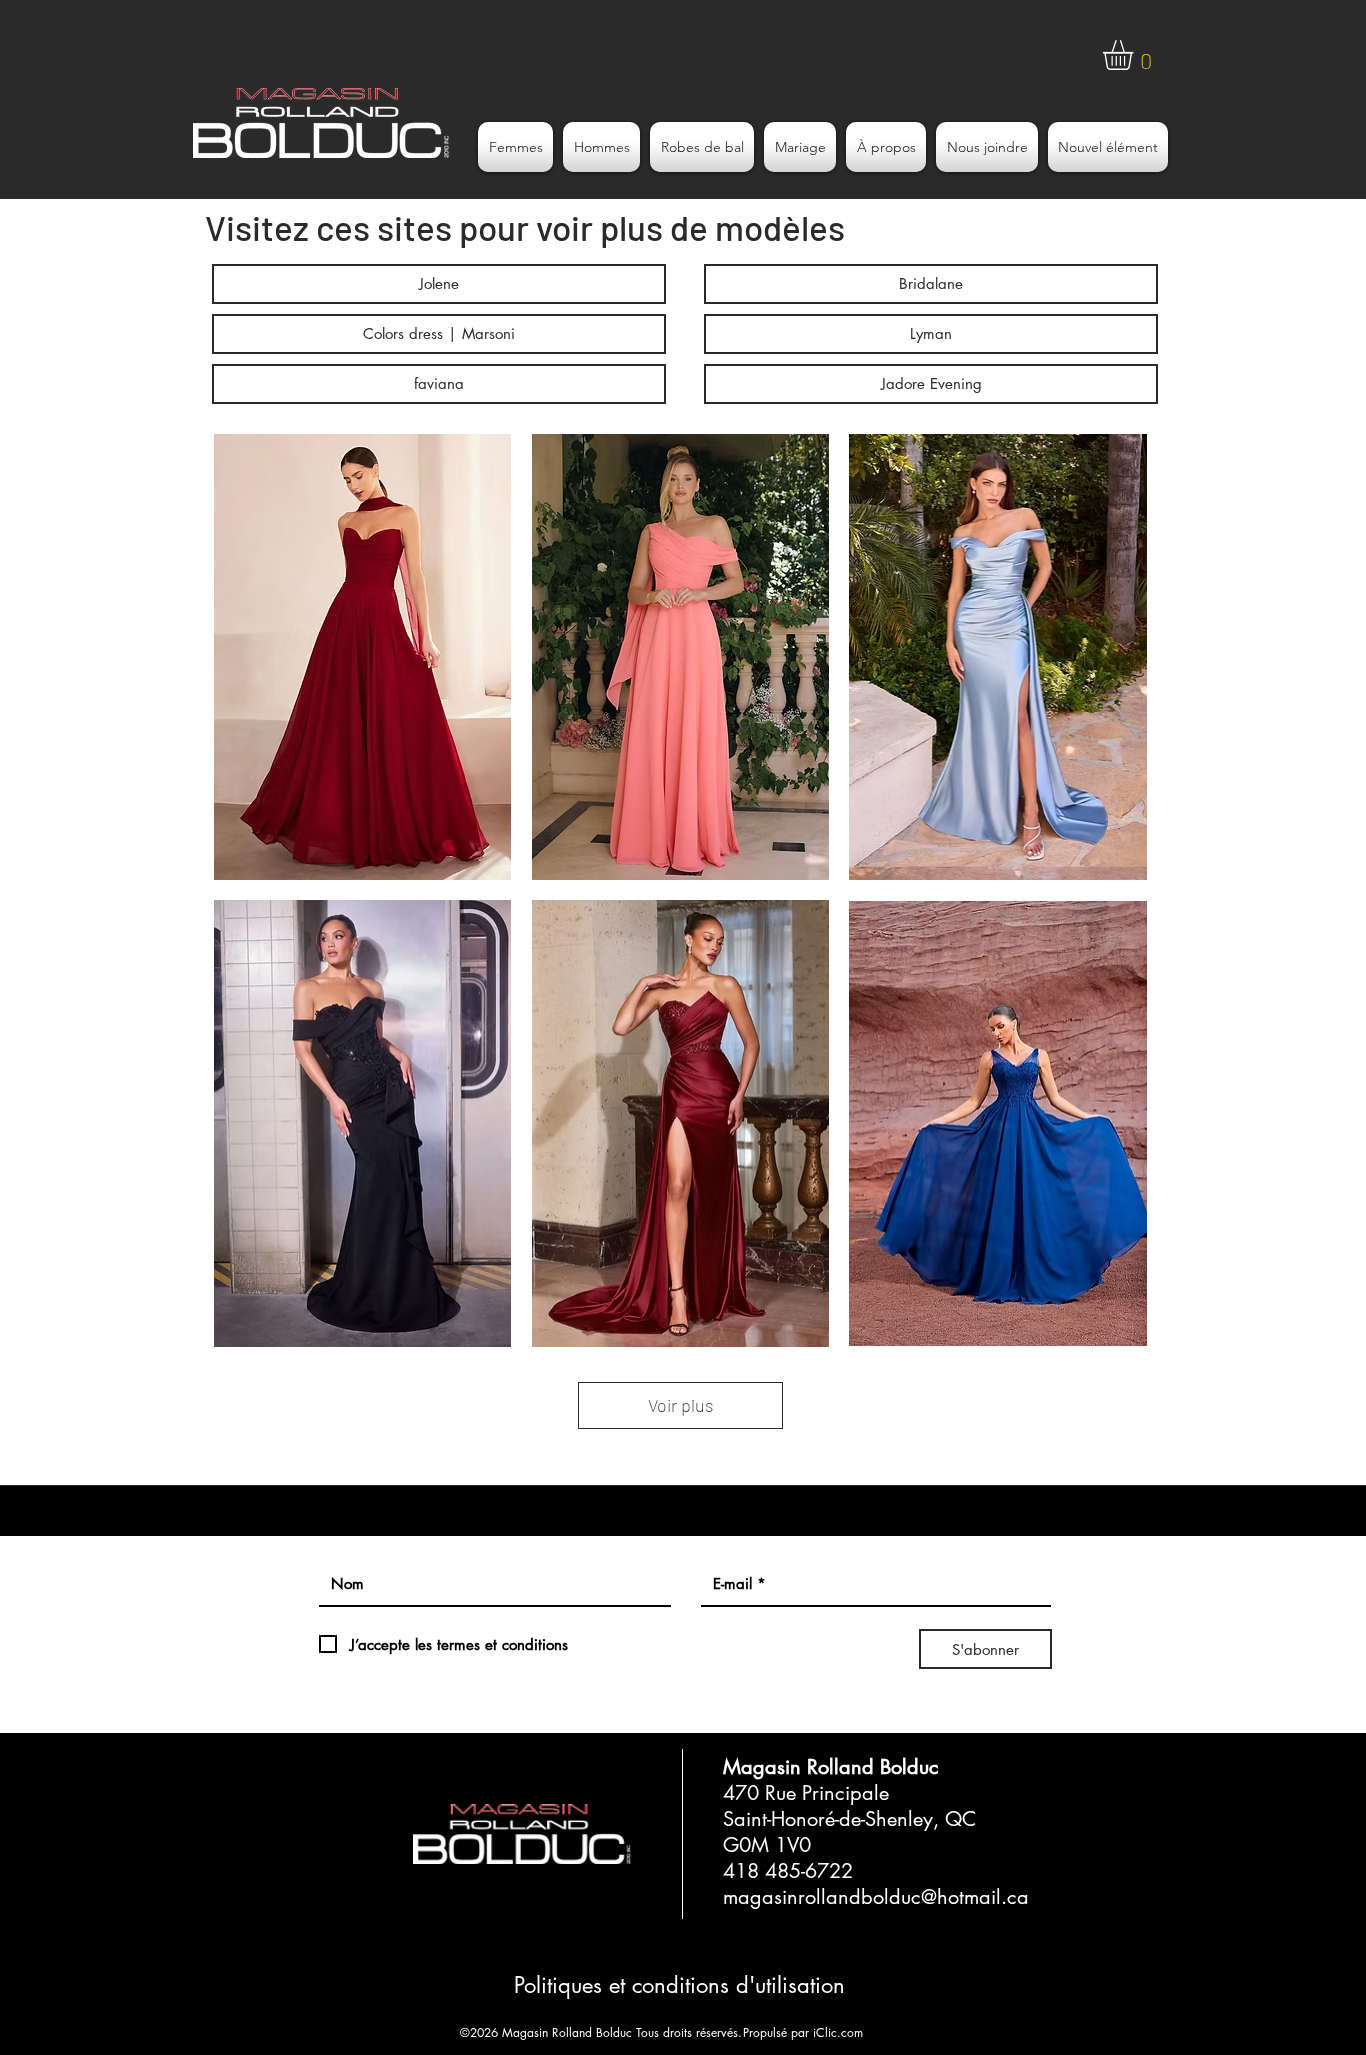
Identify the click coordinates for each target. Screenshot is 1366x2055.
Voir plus (681, 1405)
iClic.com (838, 2032)
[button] (1135, 55)
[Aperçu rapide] (363, 657)
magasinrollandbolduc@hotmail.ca (876, 1897)
